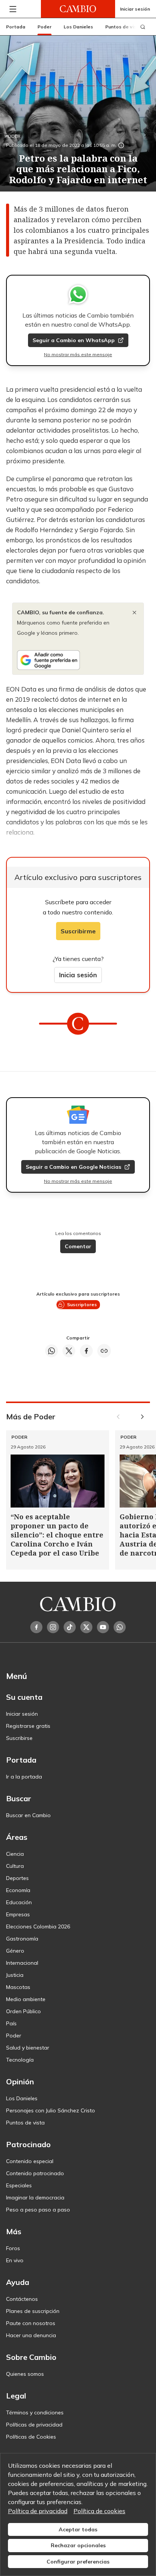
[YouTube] (103, 1627)
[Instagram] (53, 1627)
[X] (86, 1627)
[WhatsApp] (120, 1627)
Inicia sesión (78, 975)
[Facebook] (36, 1627)
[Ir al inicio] (78, 9)
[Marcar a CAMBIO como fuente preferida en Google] (78, 660)
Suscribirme (78, 931)
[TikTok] (70, 1627)
